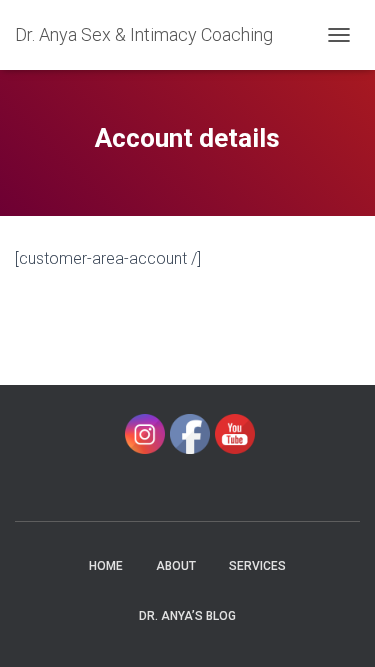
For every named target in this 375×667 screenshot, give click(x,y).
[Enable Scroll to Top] (335, 627)
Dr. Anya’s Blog (187, 616)
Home (106, 566)
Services (257, 566)
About (176, 566)
